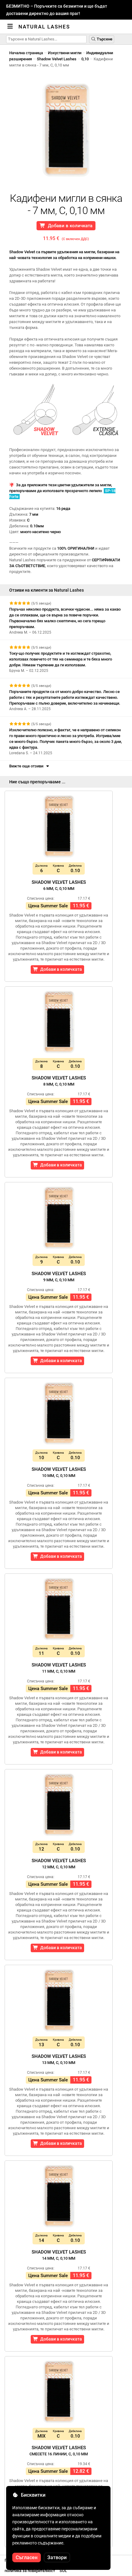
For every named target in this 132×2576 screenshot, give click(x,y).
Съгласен (27, 2557)
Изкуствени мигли (65, 53)
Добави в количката (69, 226)
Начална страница (26, 53)
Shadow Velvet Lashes (57, 59)
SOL (63, 2571)
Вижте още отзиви (27, 766)
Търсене (104, 39)
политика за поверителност (30, 2571)
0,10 (85, 59)
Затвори (57, 2557)
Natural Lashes (44, 27)
